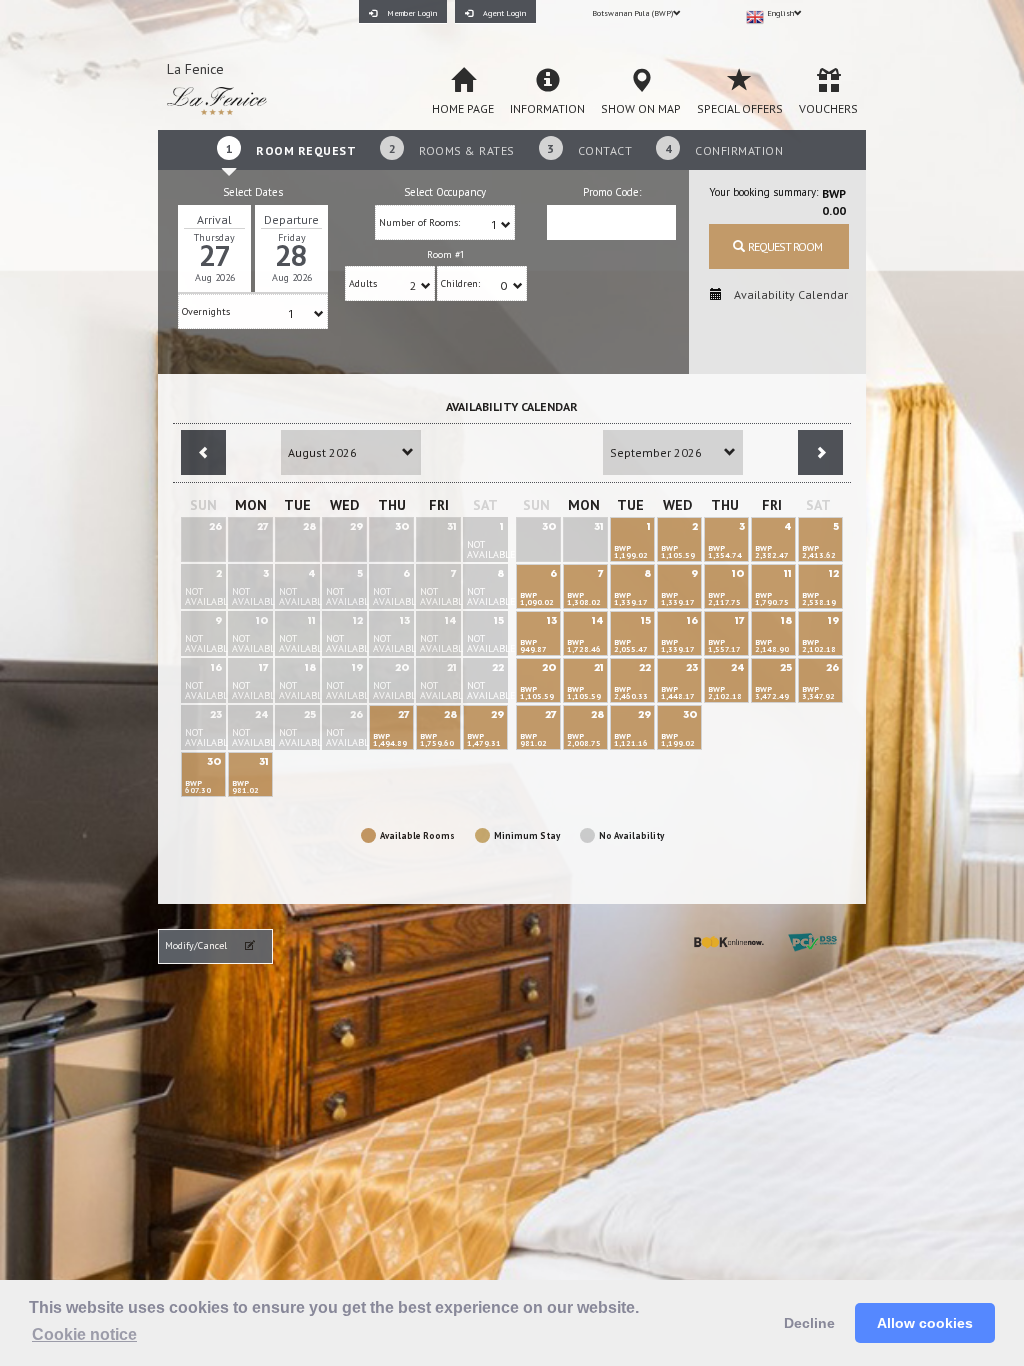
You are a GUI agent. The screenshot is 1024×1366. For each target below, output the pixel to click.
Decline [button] (809, 1323)
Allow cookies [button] (925, 1323)
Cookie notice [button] (84, 1334)
